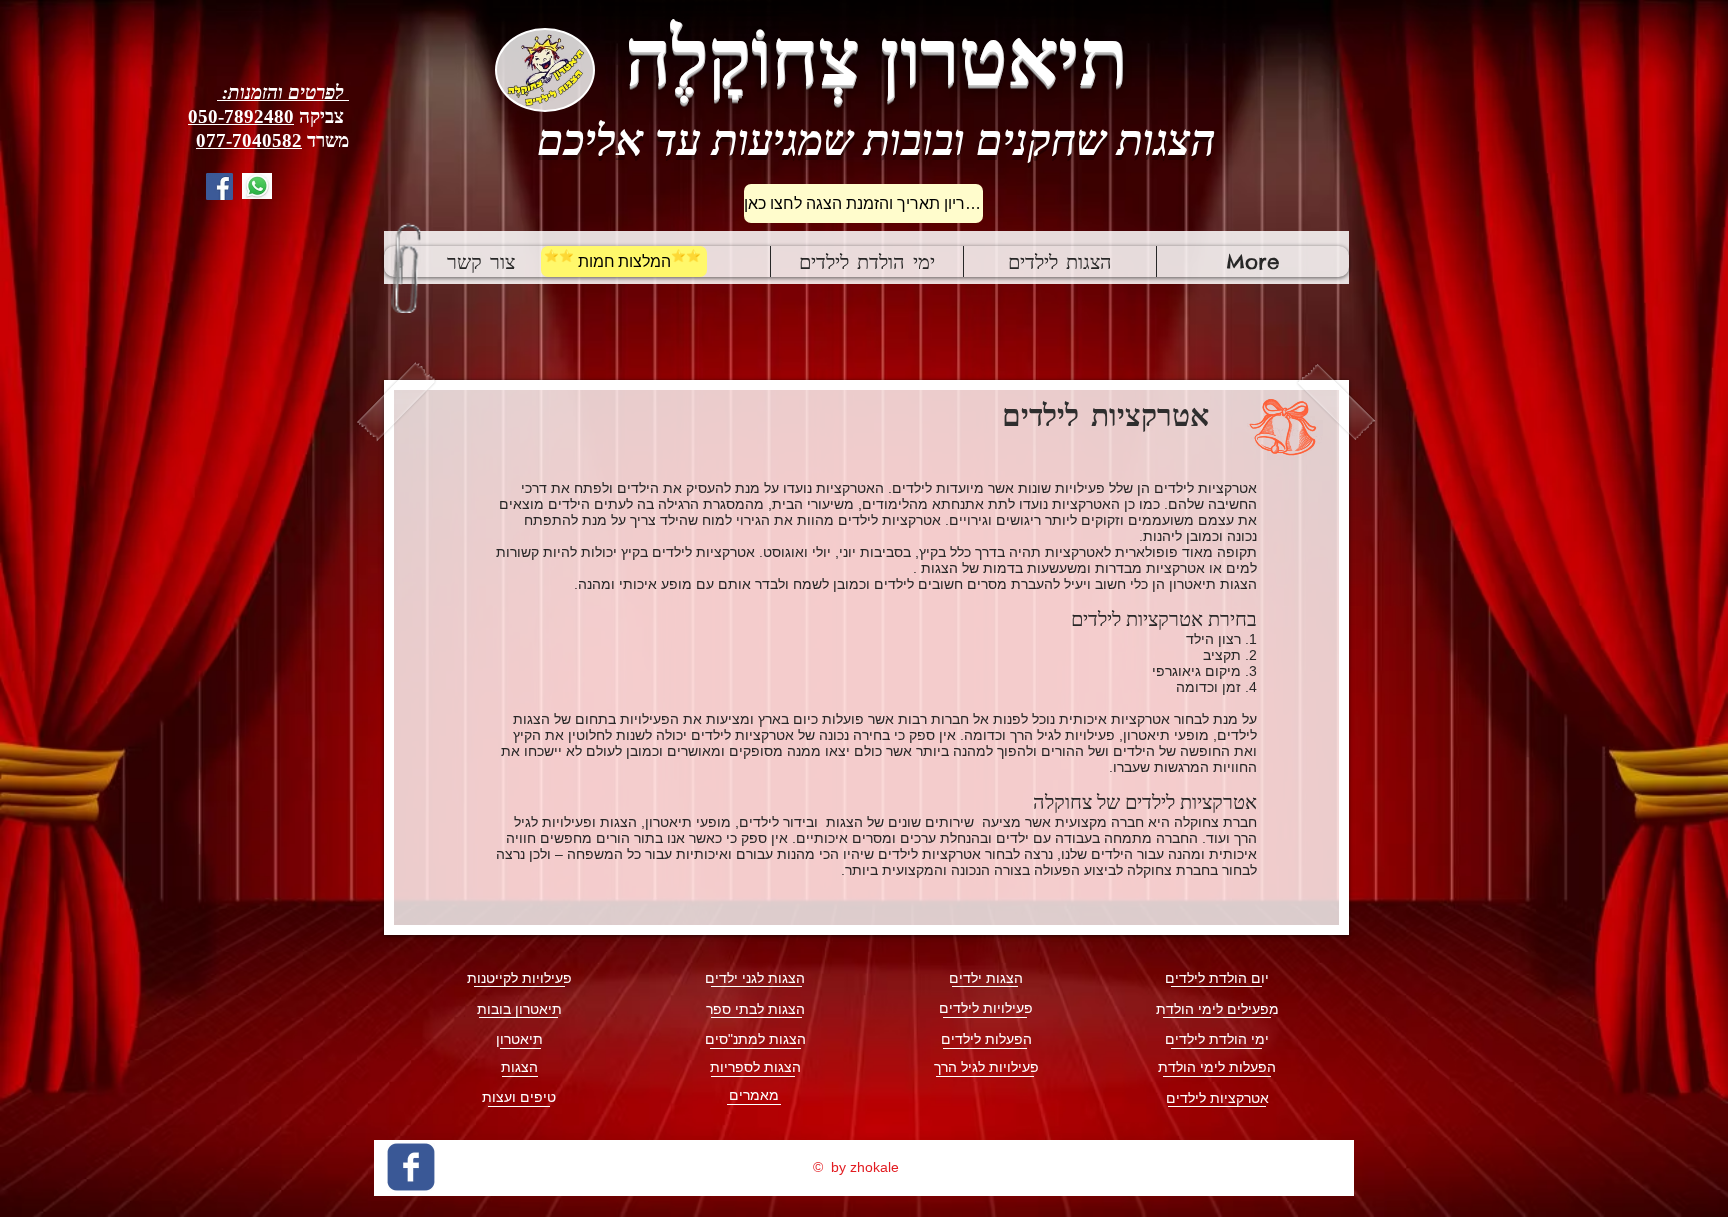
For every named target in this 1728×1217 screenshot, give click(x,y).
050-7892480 (241, 116)
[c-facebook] (411, 1167)
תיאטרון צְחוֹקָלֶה (876, 58)
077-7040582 (249, 140)
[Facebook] (219, 186)
